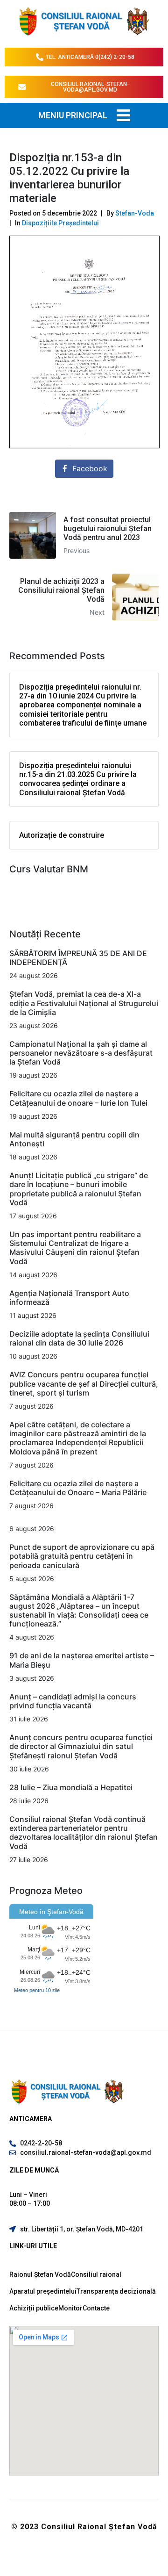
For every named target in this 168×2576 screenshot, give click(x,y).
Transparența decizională (116, 2291)
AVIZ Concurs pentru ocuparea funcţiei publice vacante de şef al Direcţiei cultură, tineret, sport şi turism (84, 1383)
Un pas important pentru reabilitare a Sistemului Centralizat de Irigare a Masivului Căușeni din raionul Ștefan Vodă (75, 1248)
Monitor (70, 2308)
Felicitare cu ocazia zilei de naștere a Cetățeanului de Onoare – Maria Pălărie (78, 1488)
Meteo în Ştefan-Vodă (51, 1912)
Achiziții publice (34, 2308)
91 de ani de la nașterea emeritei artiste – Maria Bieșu (82, 1660)
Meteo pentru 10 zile (37, 1990)
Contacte (96, 2308)
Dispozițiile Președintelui (60, 223)
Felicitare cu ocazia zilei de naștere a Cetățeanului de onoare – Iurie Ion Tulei (78, 1098)
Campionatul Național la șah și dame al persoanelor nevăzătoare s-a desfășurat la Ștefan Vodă (81, 1053)
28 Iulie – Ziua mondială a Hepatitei (71, 1787)
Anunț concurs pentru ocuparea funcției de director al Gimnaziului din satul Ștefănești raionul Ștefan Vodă (81, 1746)
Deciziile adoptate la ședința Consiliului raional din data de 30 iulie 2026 (79, 1338)
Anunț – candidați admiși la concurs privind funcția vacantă (73, 1701)
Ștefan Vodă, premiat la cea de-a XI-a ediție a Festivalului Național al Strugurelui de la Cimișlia (84, 1003)
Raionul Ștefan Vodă (40, 2274)
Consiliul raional (96, 2274)
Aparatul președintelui (43, 2291)
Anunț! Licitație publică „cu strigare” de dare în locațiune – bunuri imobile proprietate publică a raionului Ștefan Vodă (79, 1189)
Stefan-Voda (135, 213)
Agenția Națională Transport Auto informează (69, 1298)
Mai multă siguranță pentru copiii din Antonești (74, 1139)
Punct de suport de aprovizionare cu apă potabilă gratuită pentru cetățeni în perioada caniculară (82, 1556)
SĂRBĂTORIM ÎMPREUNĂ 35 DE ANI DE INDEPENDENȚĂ (78, 958)
